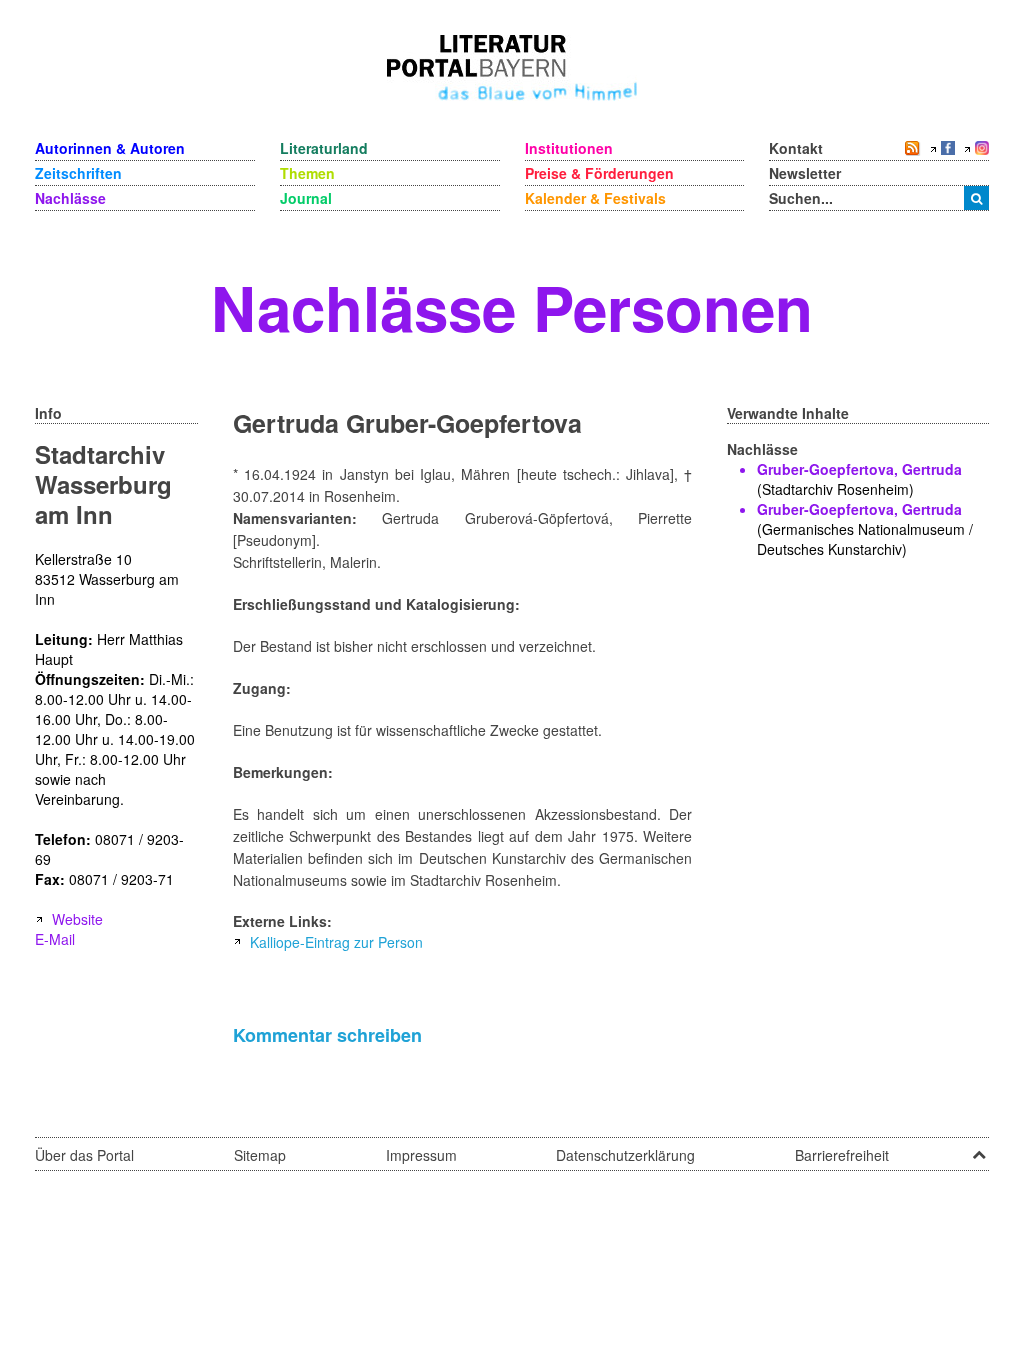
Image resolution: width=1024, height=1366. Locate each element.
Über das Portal (84, 1155)
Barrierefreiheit (842, 1155)
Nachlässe (70, 198)
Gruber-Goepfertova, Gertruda (859, 469)
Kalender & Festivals (595, 198)
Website (77, 919)
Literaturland (324, 148)
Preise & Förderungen (599, 173)
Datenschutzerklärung (625, 1155)
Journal (306, 198)
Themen (307, 173)
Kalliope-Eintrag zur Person (336, 942)
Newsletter (805, 173)
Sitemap (260, 1155)
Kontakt (796, 148)
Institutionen (569, 148)
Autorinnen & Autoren (110, 148)
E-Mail (55, 939)
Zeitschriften (78, 173)
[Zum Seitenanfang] (979, 1148)
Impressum (421, 1155)
